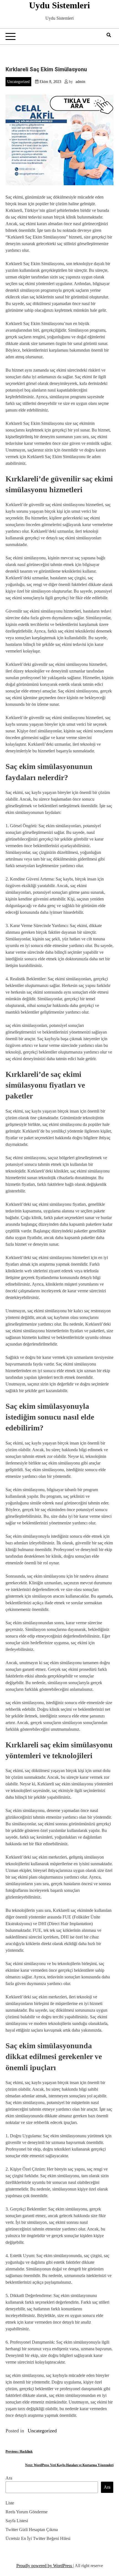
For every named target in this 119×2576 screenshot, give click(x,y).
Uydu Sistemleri (59, 5)
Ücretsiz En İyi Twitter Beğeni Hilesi (38, 2538)
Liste (10, 2503)
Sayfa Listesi (17, 2521)
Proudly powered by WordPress (45, 2566)
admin (80, 82)
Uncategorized (18, 82)
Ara (9, 2478)
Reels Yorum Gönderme (27, 2512)
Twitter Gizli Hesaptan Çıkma (32, 2530)
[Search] (109, 35)
